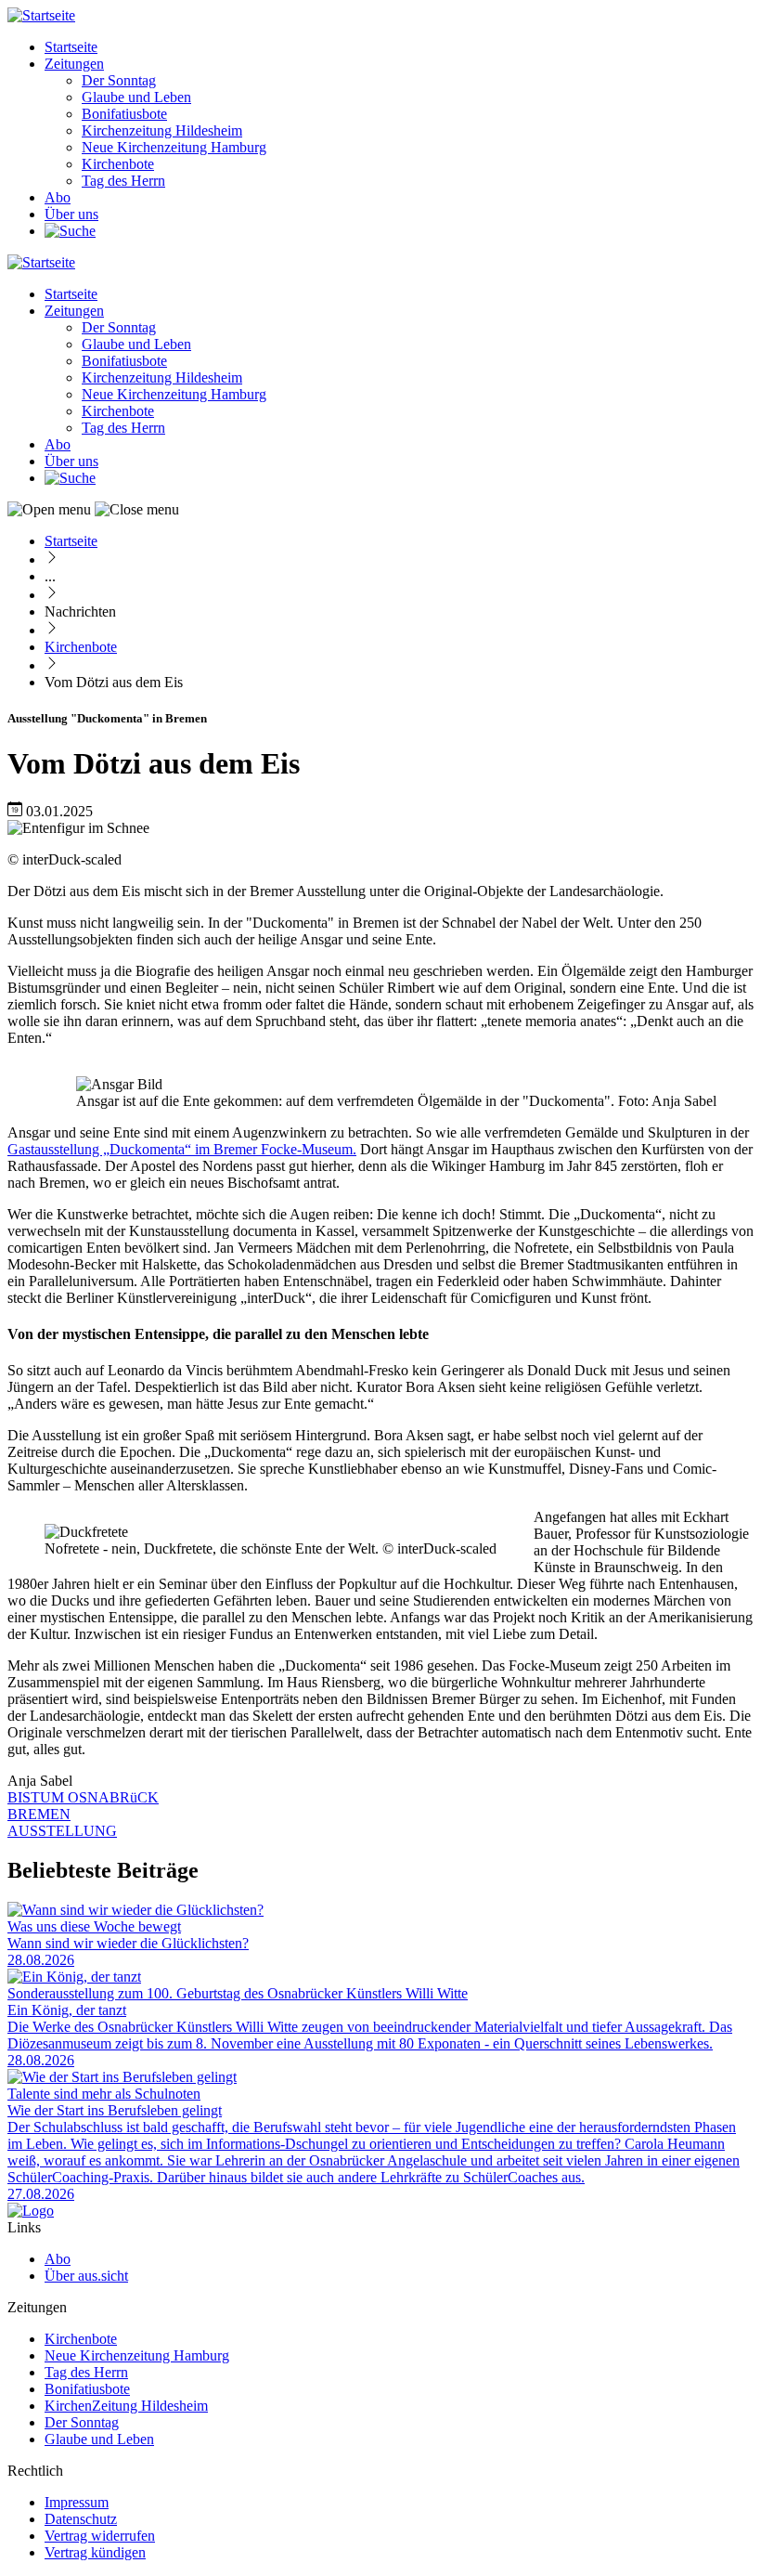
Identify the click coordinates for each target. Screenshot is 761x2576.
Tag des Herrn (123, 181)
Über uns (71, 214)
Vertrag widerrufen (100, 2536)
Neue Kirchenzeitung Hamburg (174, 147)
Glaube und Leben (136, 97)
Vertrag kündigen (95, 2552)
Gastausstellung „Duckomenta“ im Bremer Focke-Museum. (182, 1149)
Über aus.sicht (86, 2276)
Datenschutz (81, 2519)
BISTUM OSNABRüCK (83, 1797)
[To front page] (31, 2211)
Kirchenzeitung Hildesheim (162, 130)
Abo (58, 197)
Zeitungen (74, 64)
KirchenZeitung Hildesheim (126, 2406)
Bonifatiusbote (124, 114)
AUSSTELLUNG (62, 1831)
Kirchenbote (118, 164)
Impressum (77, 2502)
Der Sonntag (119, 80)
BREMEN (39, 1814)
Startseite (71, 47)
